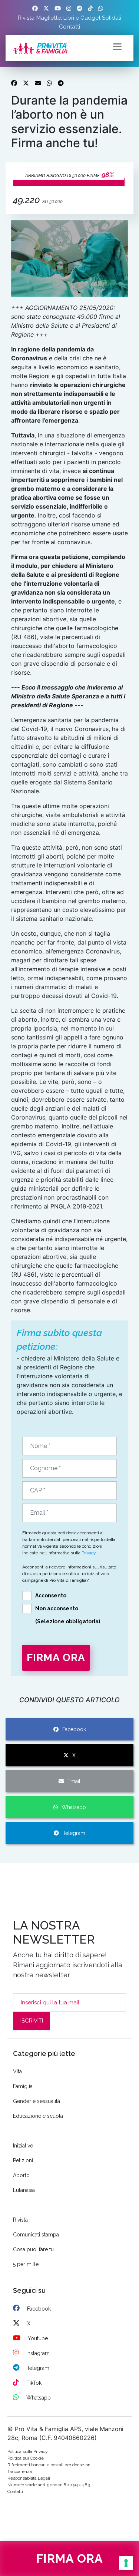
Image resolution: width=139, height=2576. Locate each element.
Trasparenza (20, 2471)
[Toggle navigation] (117, 46)
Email (74, 1781)
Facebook (74, 1729)
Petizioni (23, 2160)
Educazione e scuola (38, 2116)
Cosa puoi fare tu (33, 2249)
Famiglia (23, 2086)
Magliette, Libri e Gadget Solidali (79, 18)
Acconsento (51, 1595)
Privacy (89, 1553)
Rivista (26, 18)
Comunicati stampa (36, 2235)
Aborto (21, 2175)
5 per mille (26, 2264)
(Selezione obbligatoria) (68, 1621)
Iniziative (23, 2146)
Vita (17, 2071)
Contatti (69, 27)
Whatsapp (74, 1807)
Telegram (74, 1833)
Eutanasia (24, 2190)
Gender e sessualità (37, 2101)
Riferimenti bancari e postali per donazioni (49, 2465)
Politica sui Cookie (26, 2458)
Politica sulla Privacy (28, 2451)
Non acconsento (57, 1608)
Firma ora (70, 2558)
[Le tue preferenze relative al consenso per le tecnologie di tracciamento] (126, 2563)
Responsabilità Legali (29, 2478)
